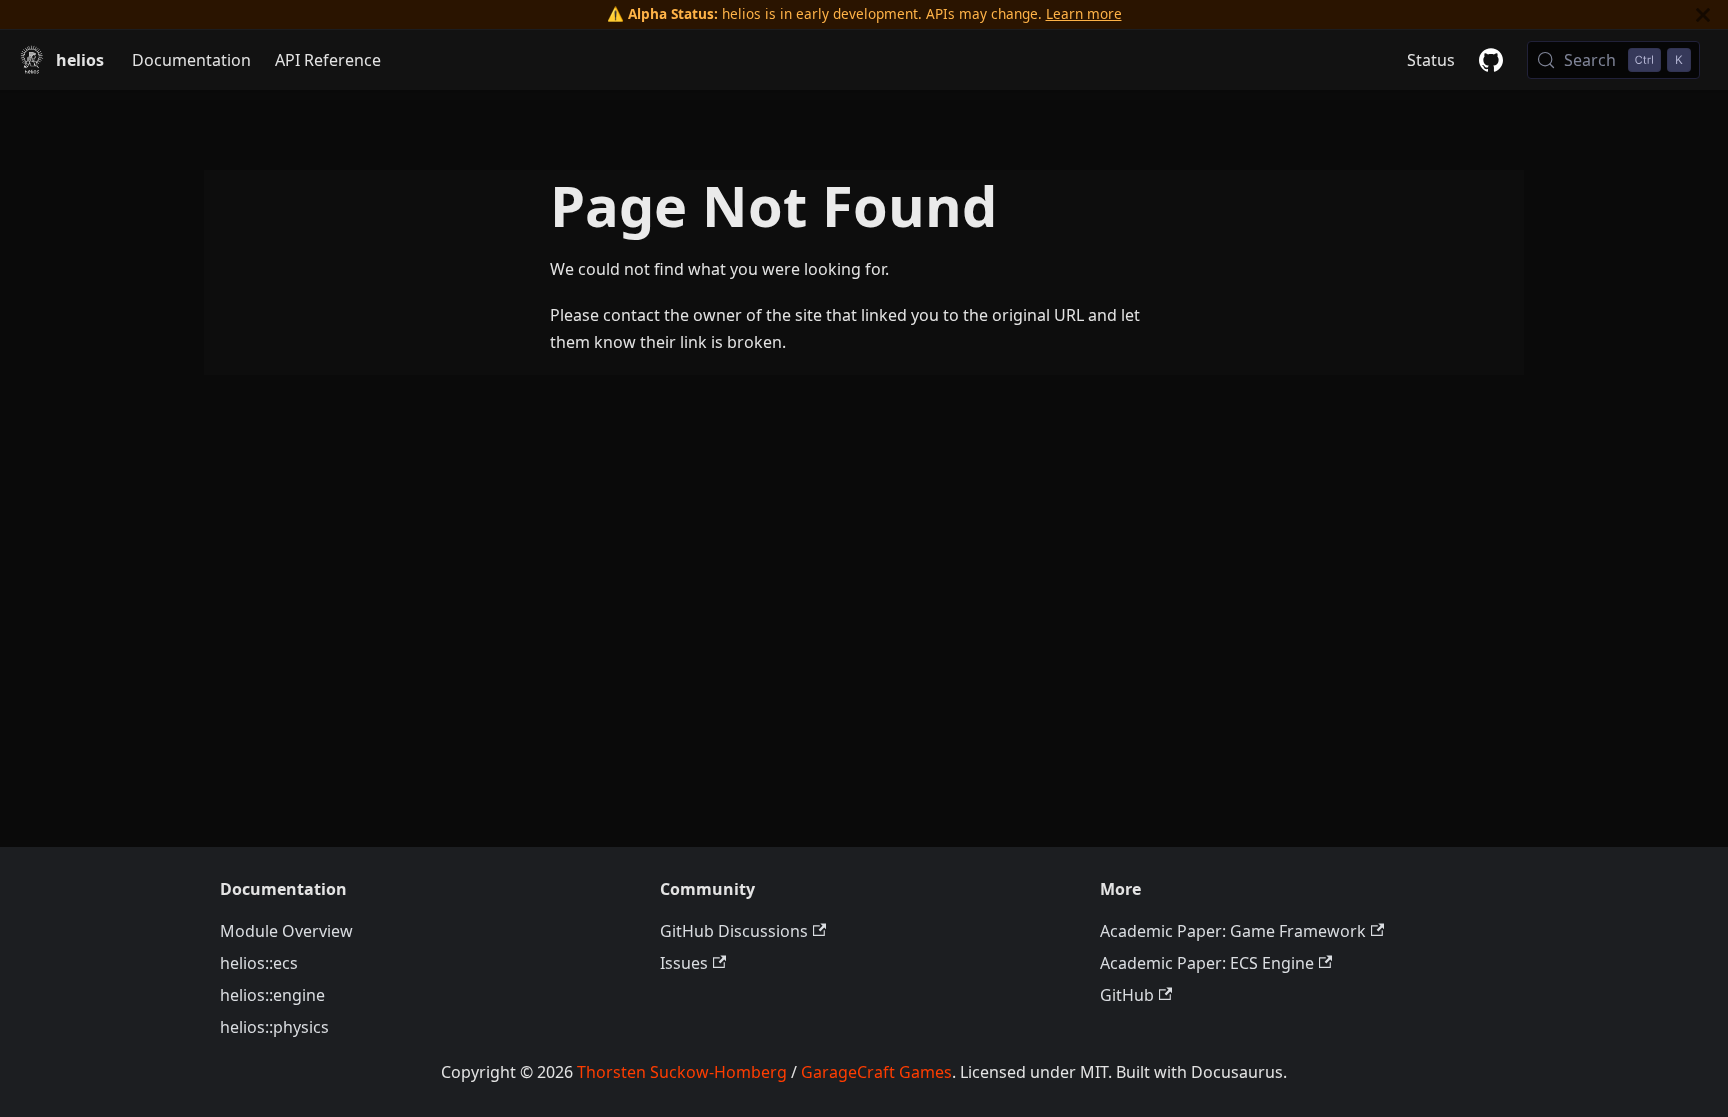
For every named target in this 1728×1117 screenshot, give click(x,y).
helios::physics (274, 1027)
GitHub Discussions (734, 931)
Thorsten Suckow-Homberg (682, 1072)
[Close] (1703, 14)
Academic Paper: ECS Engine (1207, 963)
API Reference (328, 60)
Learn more (1084, 13)
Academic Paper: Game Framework (1233, 931)
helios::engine (272, 995)
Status (1431, 60)
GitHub (1127, 995)
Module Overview (286, 931)
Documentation (191, 60)
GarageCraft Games (876, 1072)
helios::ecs (259, 963)
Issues (684, 963)
